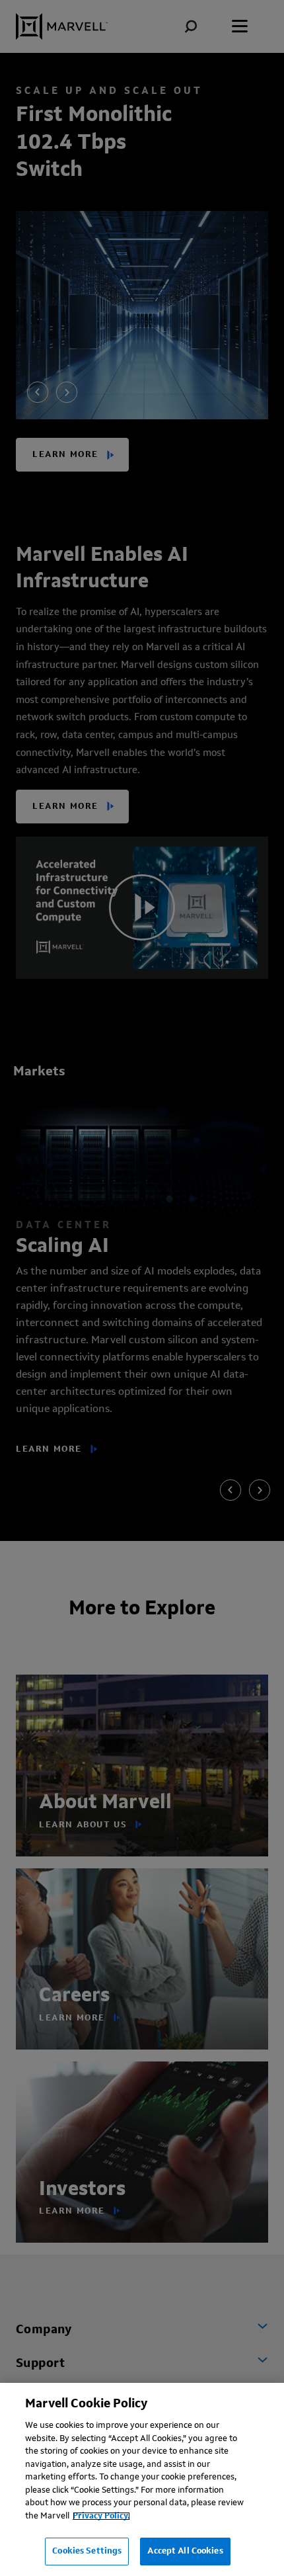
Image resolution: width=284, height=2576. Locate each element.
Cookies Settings (87, 2551)
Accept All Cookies (185, 2551)
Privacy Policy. (101, 2516)
